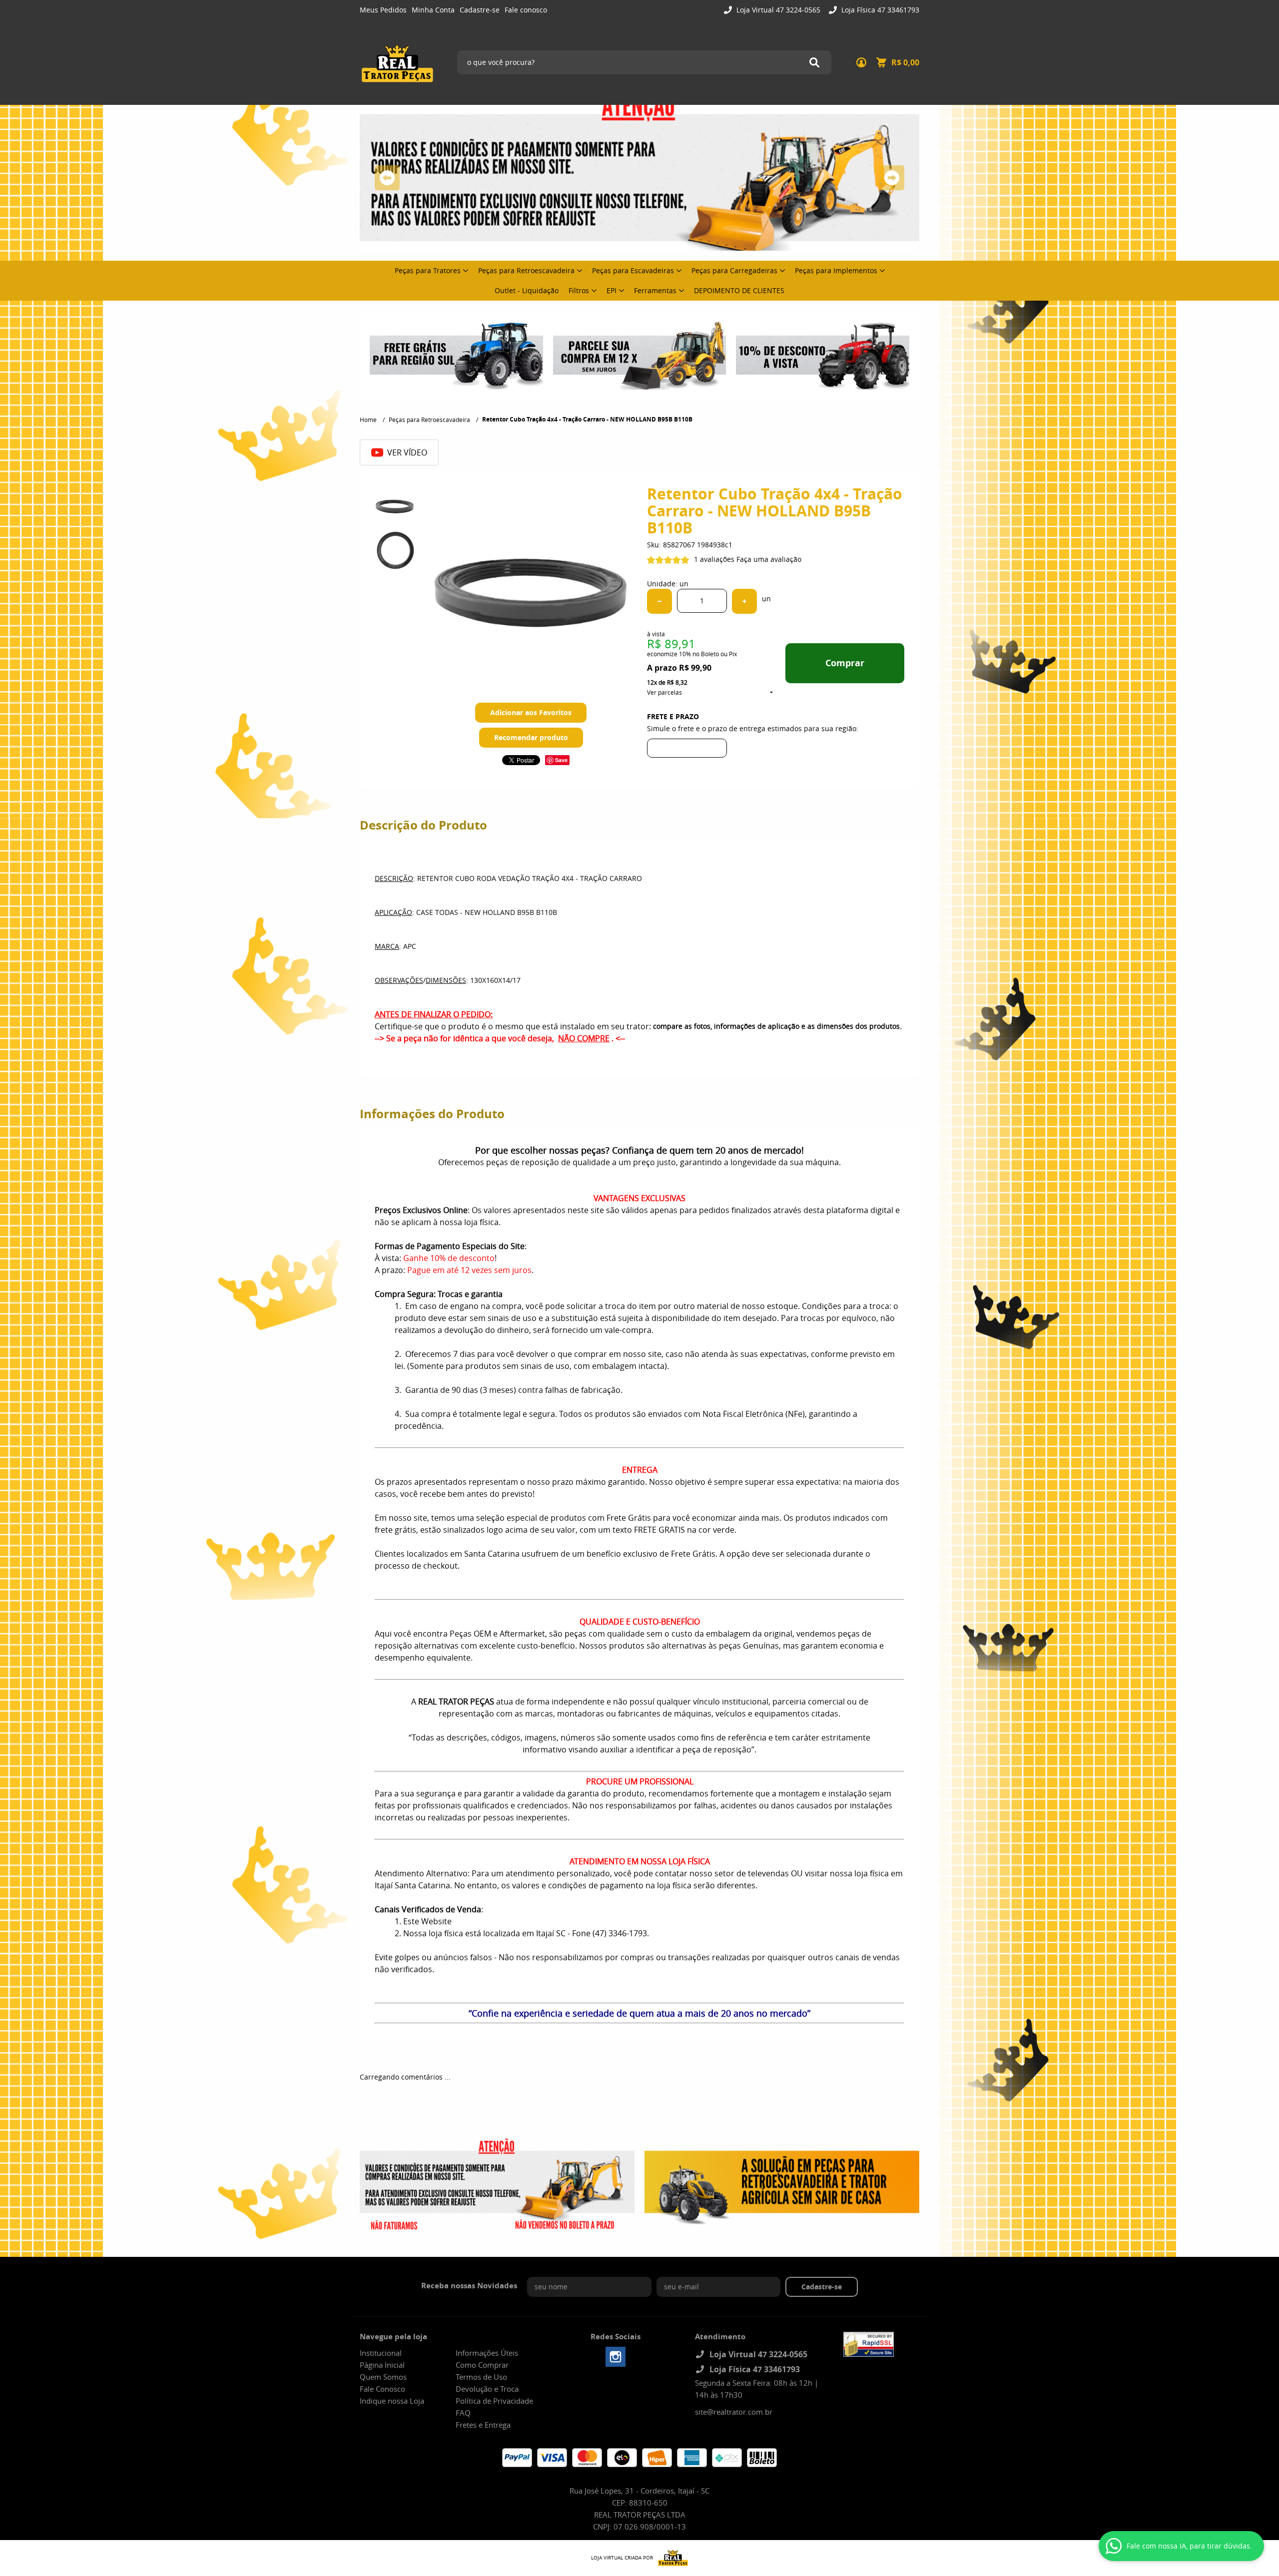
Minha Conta (433, 10)
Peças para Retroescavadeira (526, 270)
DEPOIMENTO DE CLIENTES (739, 290)
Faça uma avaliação (769, 559)
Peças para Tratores (428, 270)
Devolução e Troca (487, 2389)
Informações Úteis (487, 2353)
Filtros (579, 290)
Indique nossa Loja (392, 2401)
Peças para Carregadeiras (734, 270)
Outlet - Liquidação (527, 290)
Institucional (381, 2353)
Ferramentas (655, 290)
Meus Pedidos (383, 10)
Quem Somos (383, 2377)
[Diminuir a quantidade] (659, 601)
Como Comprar (482, 2365)
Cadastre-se (480, 10)
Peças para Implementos (836, 270)
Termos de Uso (481, 2377)
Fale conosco (526, 10)
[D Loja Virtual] (670, 2558)
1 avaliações (714, 559)
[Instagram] (616, 2357)
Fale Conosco (382, 2389)
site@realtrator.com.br (734, 2412)
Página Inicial (382, 2365)
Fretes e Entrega (483, 2425)
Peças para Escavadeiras (633, 270)
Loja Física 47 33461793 (879, 10)
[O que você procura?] (814, 62)
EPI (612, 290)
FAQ (463, 2413)
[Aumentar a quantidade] (744, 601)
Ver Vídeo (407, 452)
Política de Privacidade (494, 2401)
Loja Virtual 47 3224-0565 (777, 10)
